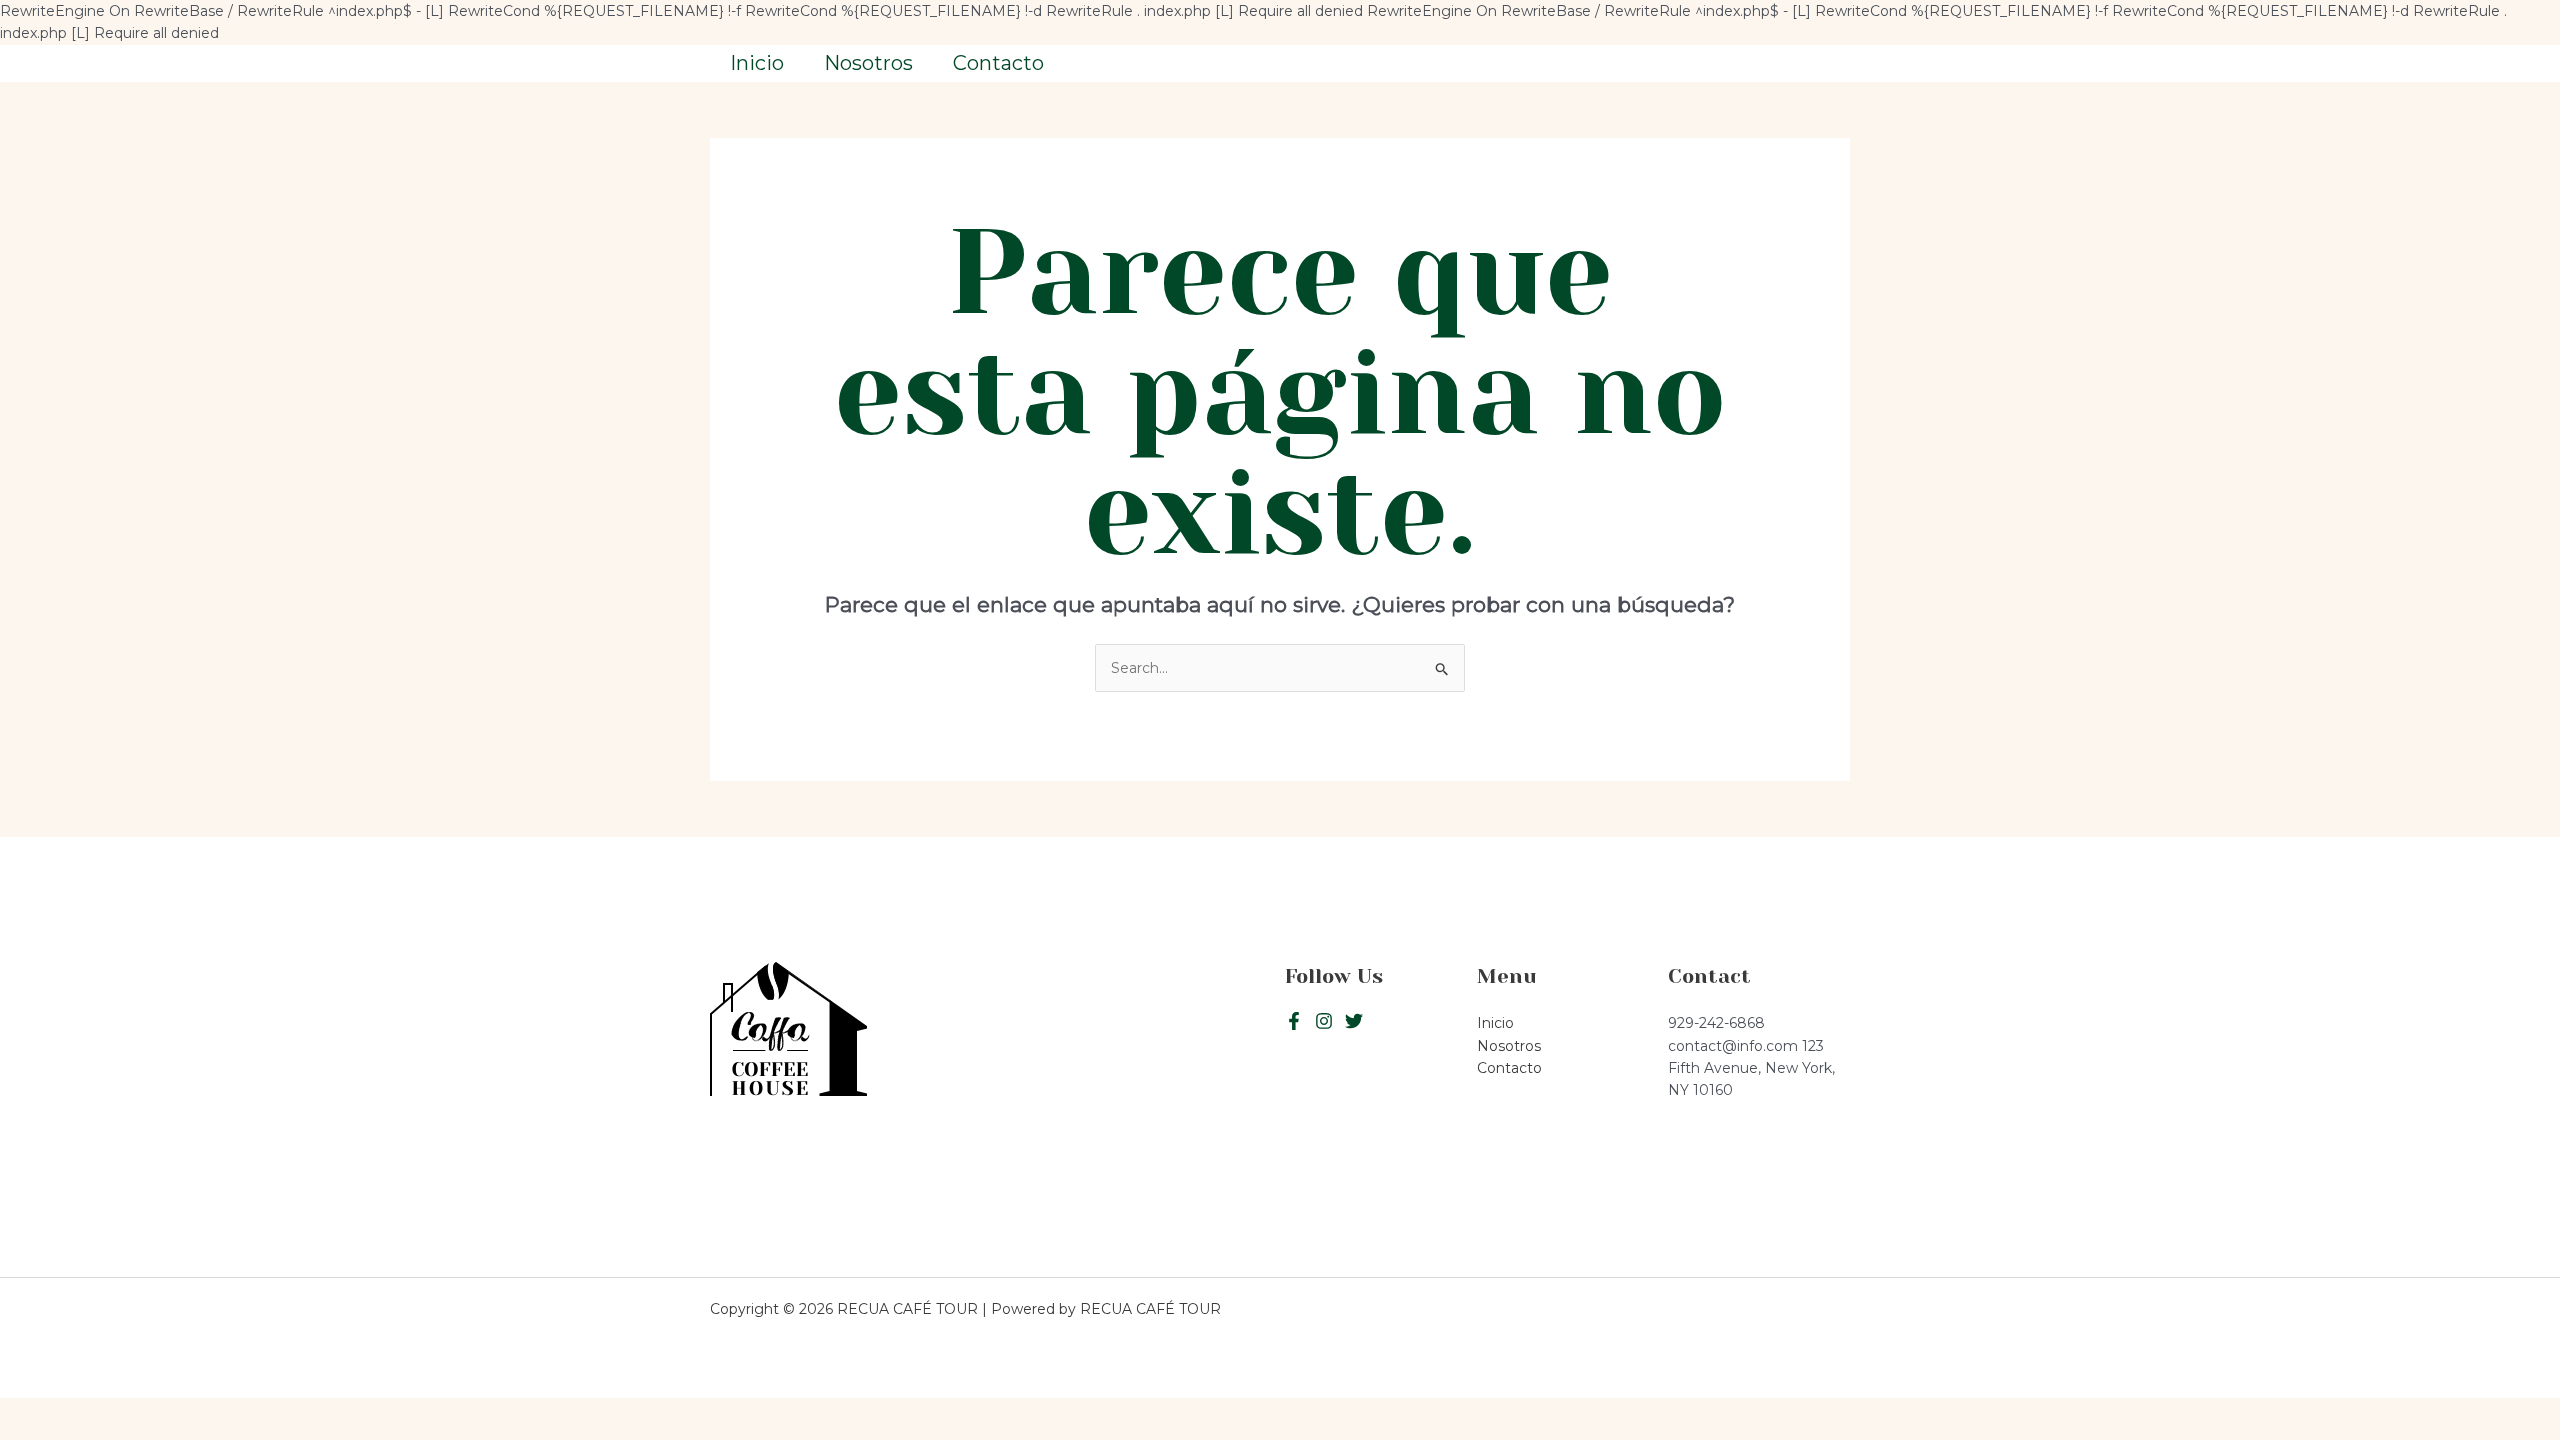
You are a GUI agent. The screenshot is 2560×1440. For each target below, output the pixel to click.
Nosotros (868, 63)
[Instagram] (1354, 1021)
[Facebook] (1294, 1021)
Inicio (757, 63)
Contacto (998, 63)
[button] (1759, 63)
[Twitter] (1324, 1021)
